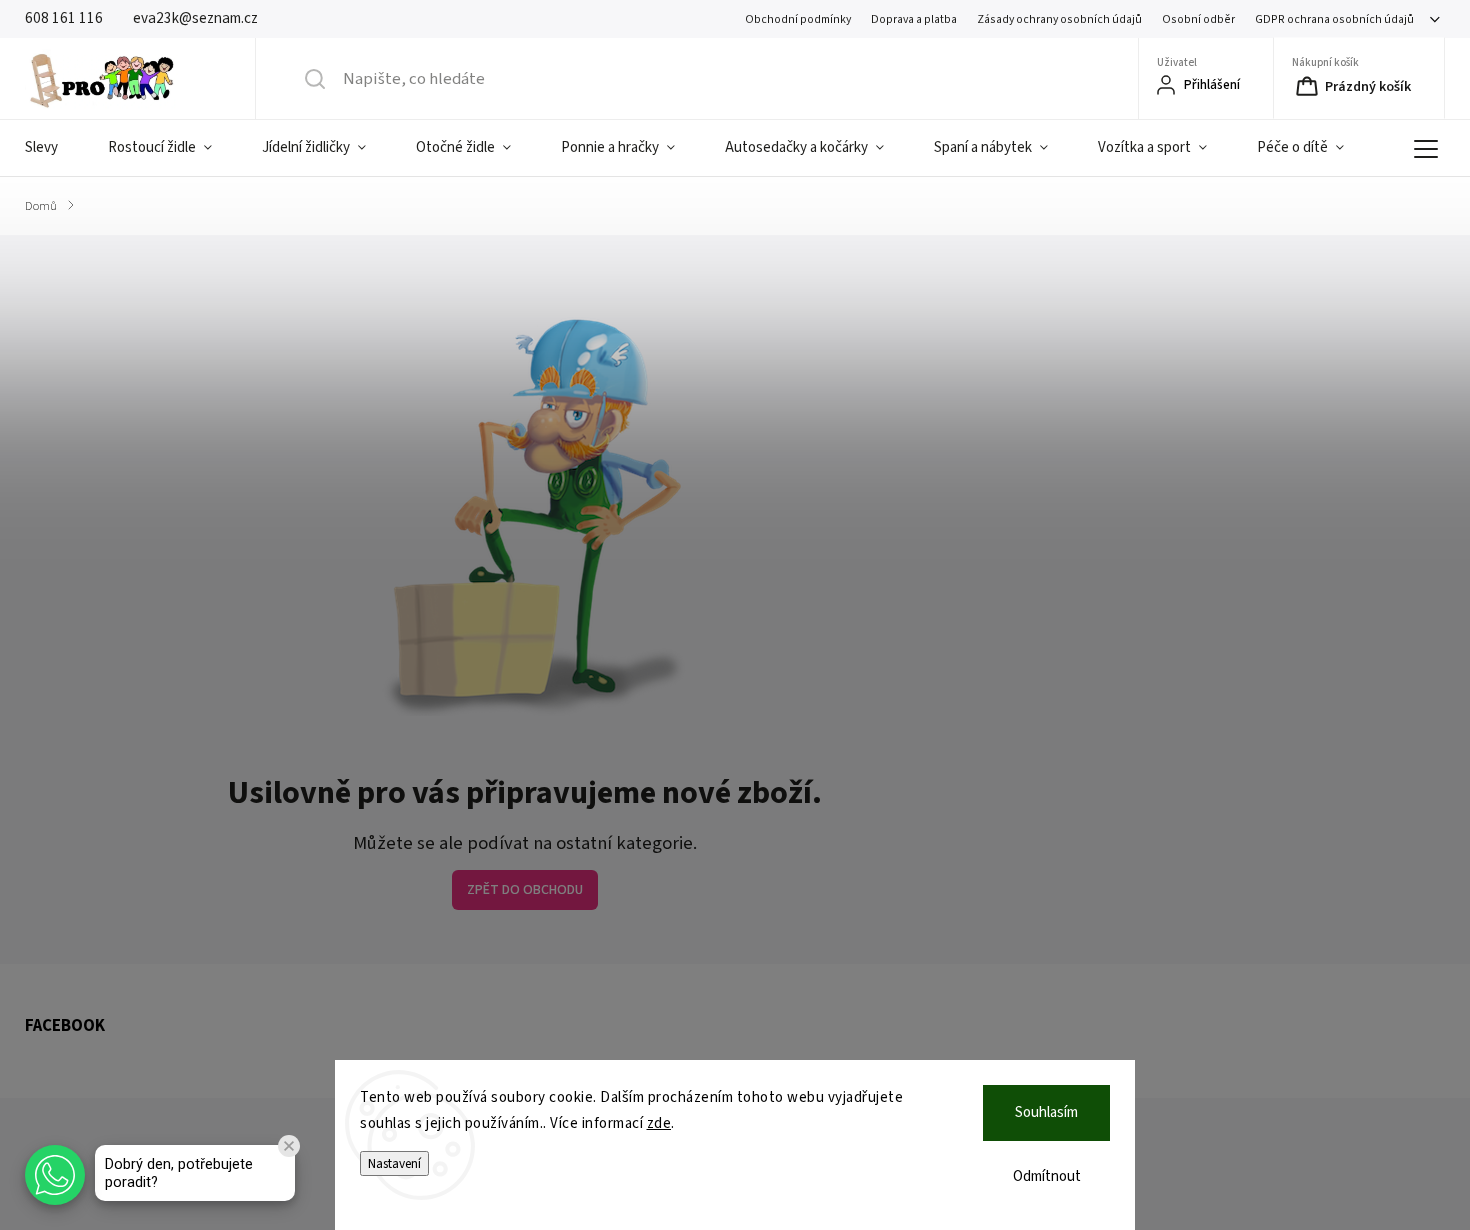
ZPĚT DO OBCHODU (525, 890)
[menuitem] (54, 148)
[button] (55, 1175)
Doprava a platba (914, 19)
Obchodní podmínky (798, 19)
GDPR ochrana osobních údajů (1334, 19)
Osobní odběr (1198, 19)
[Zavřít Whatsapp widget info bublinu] (289, 1146)
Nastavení (394, 1163)
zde (659, 1123)
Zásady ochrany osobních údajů (1059, 19)
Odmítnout (1047, 1176)
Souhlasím (1046, 1112)
